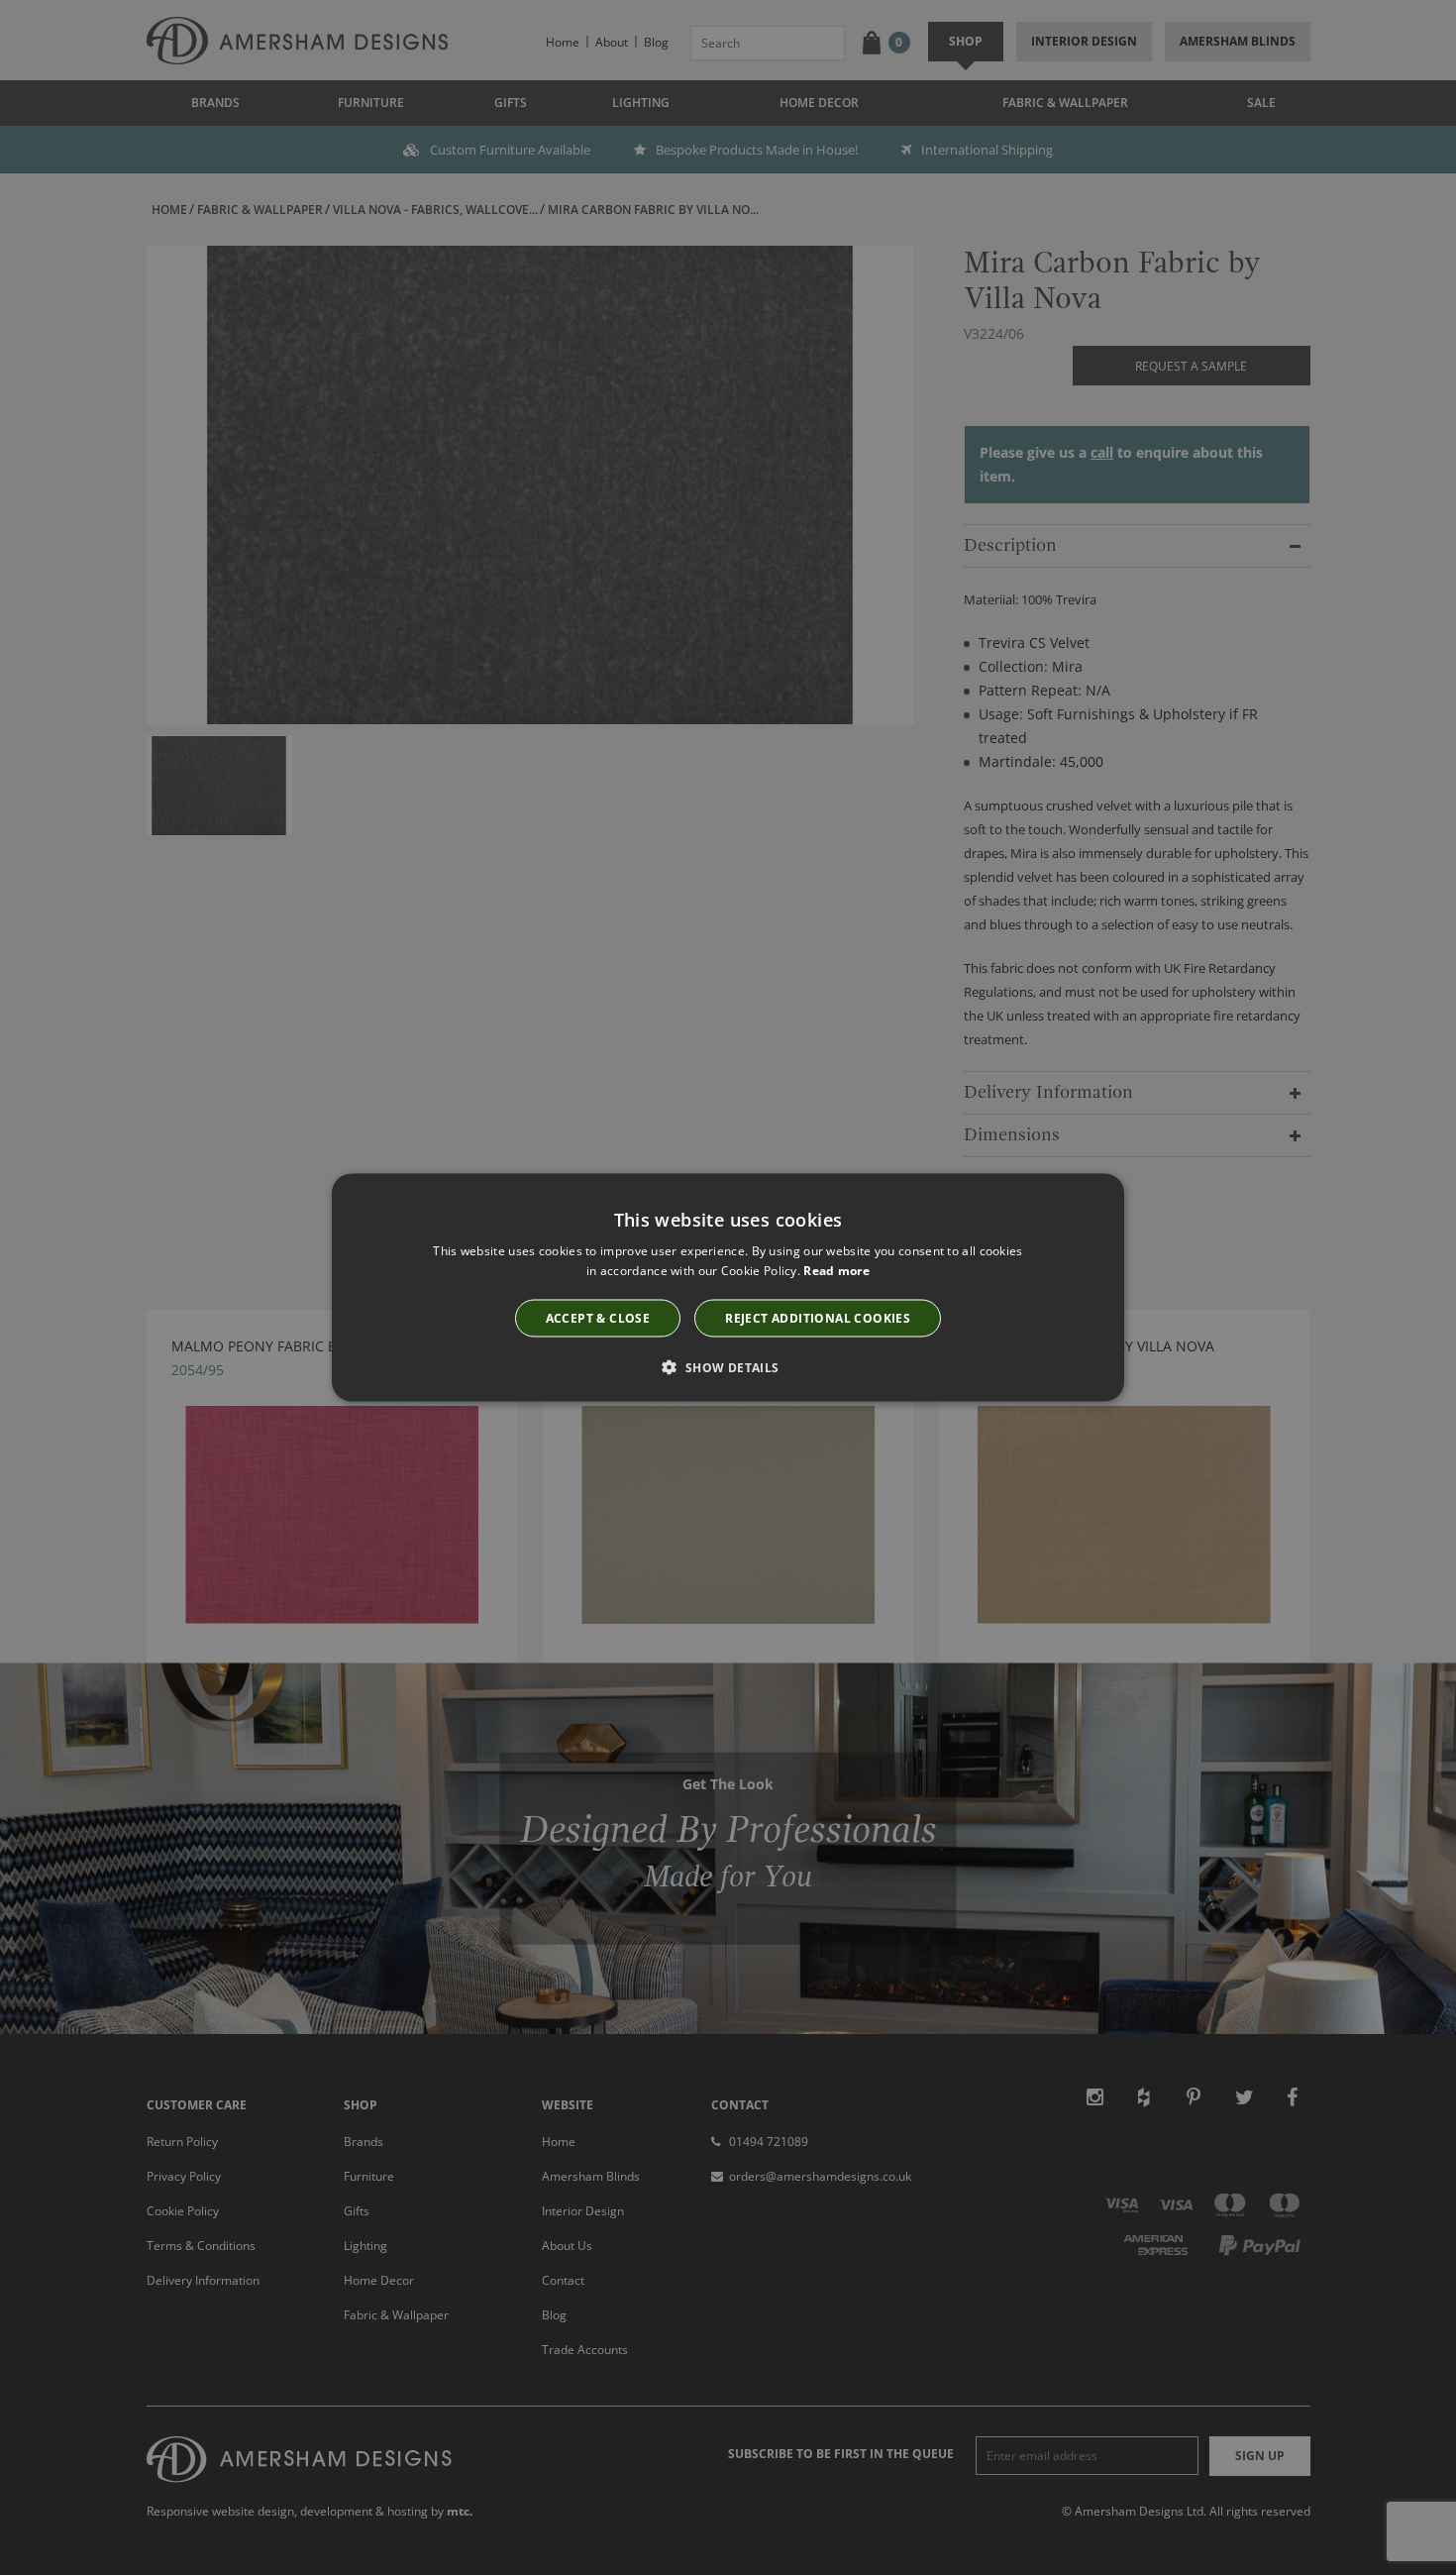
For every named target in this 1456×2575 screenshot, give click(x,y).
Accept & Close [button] (598, 1318)
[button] (728, 1367)
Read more (836, 1270)
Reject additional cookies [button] (818, 1318)
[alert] (728, 1287)
